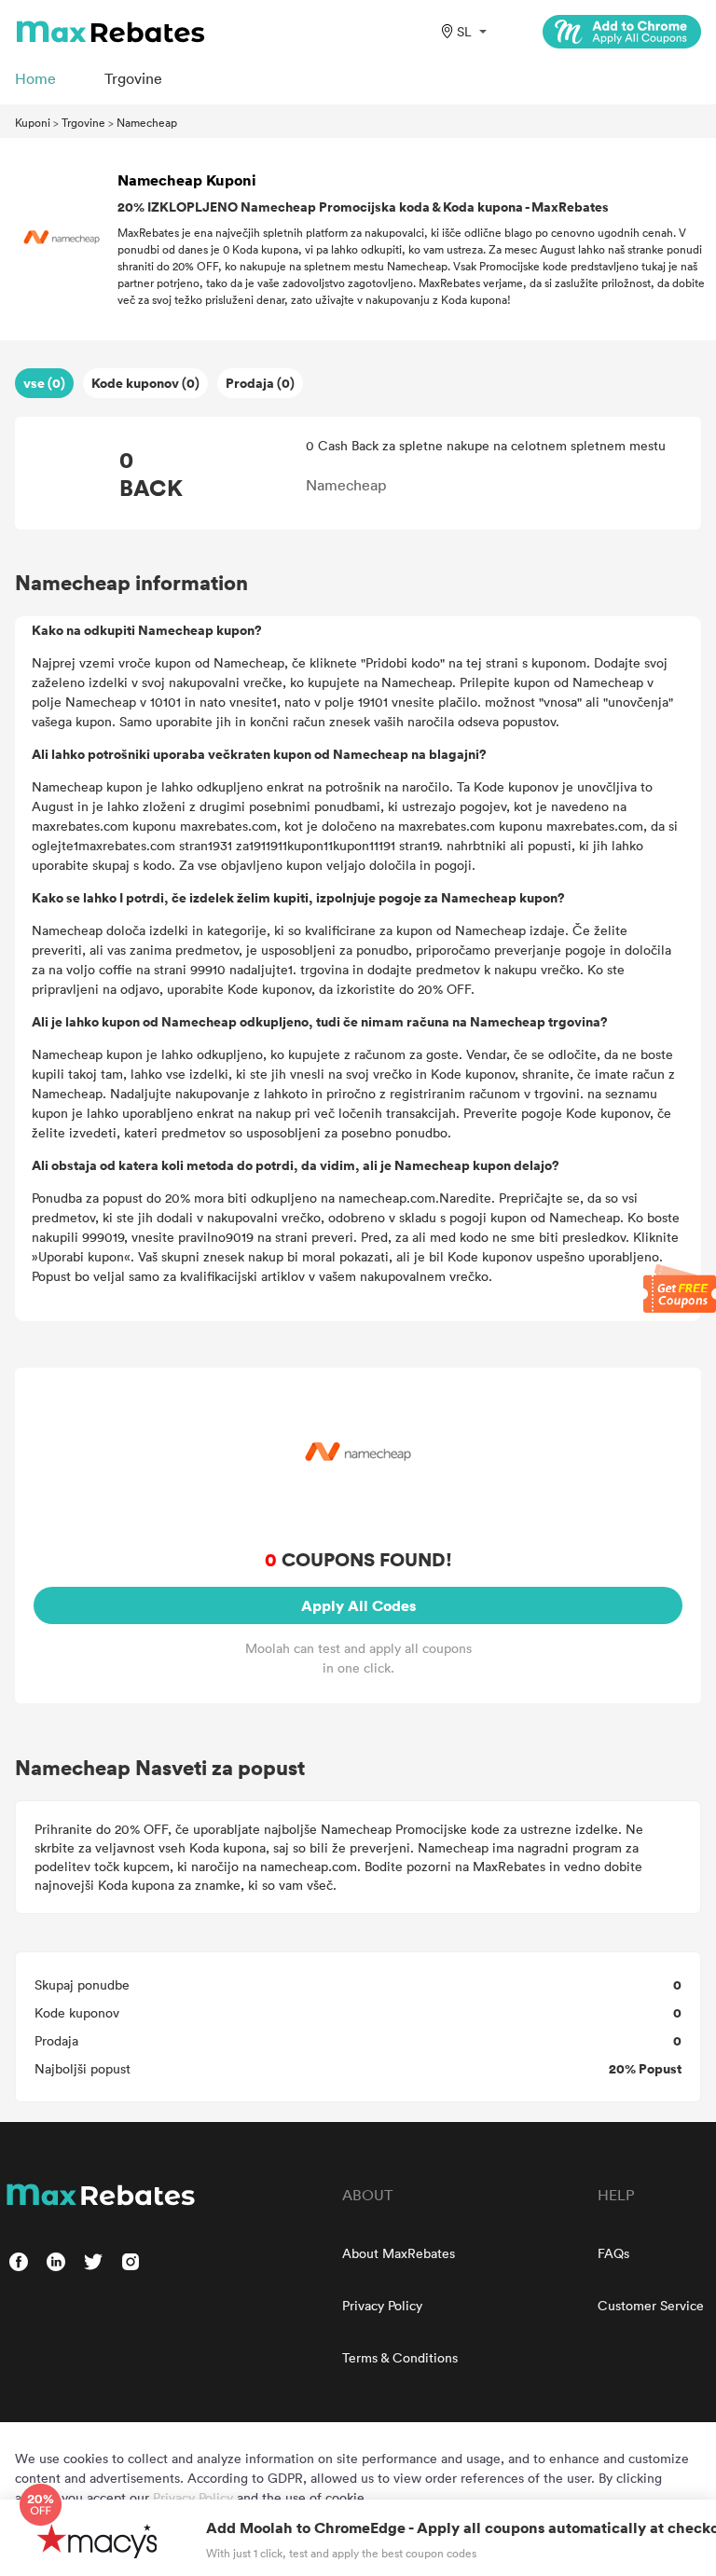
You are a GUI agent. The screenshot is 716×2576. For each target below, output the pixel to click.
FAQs (613, 2253)
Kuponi (33, 122)
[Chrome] (622, 32)
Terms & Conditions (400, 2357)
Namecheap (147, 122)
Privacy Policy (382, 2305)
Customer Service (651, 2305)
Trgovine (83, 122)
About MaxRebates (399, 2253)
